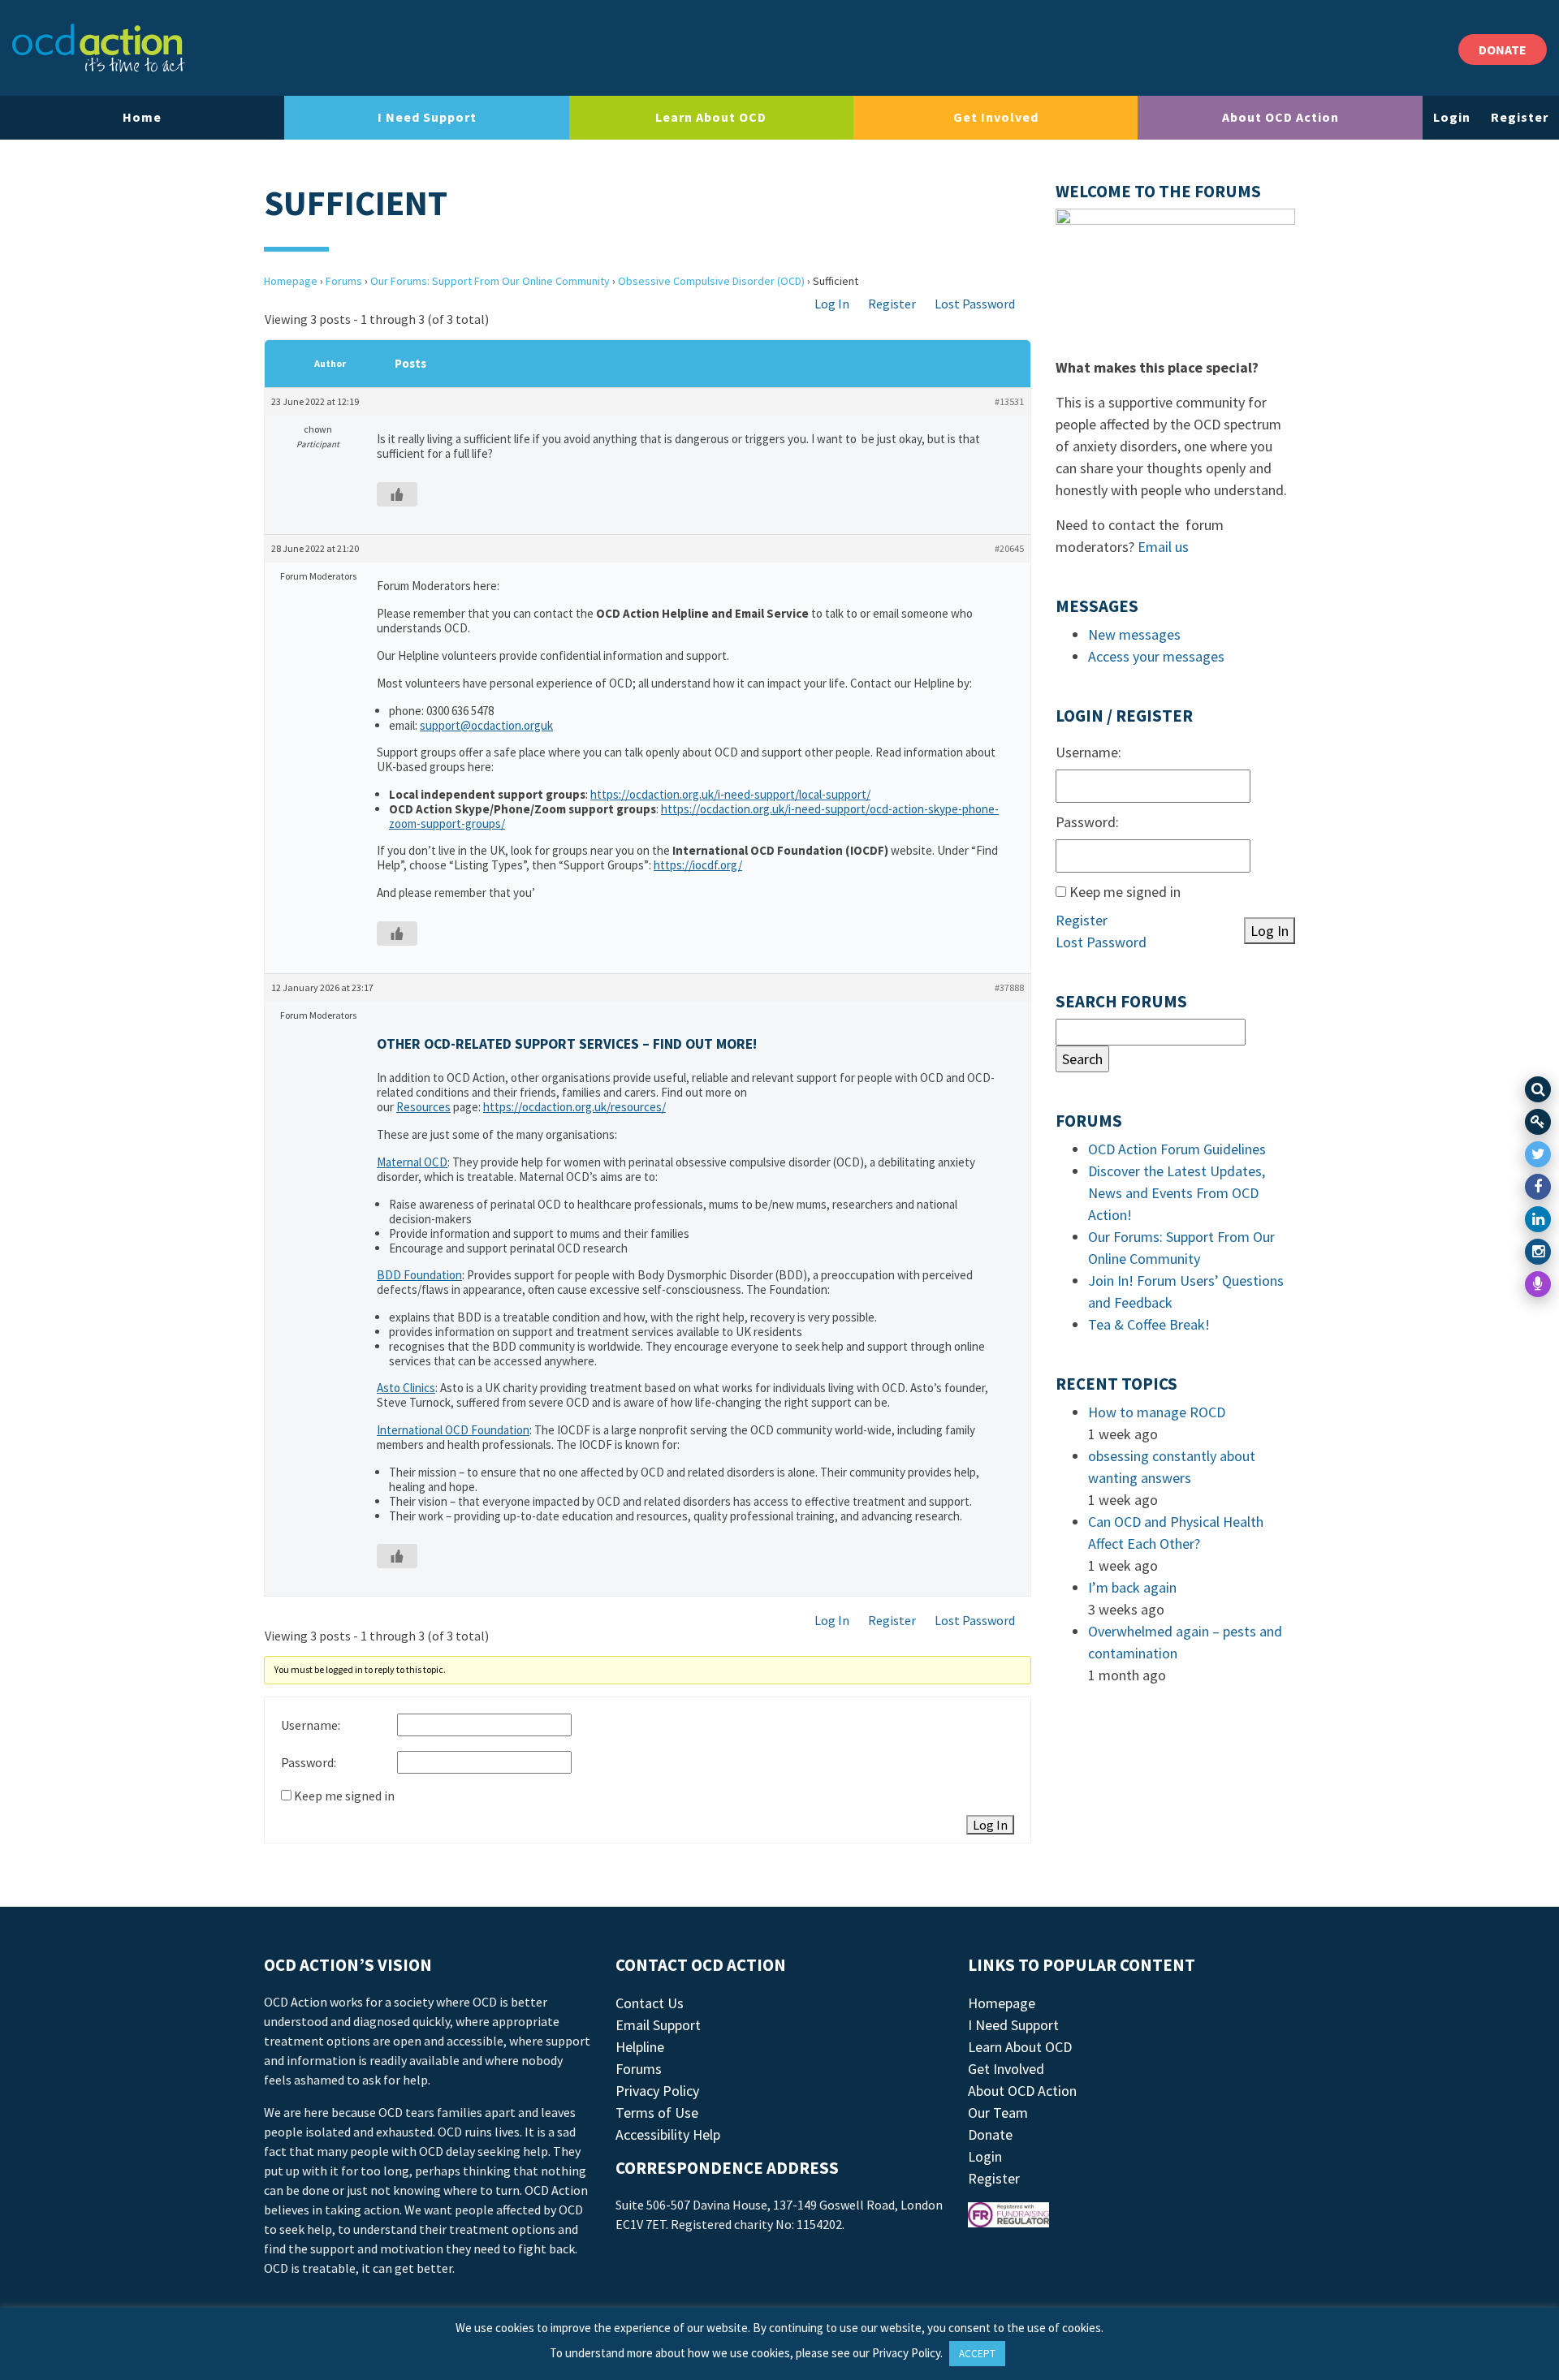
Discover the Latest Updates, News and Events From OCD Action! (1177, 1193)
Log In (832, 304)
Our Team (998, 2113)
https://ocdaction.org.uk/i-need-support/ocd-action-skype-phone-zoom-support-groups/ (694, 816)
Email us (1163, 547)
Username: (311, 1725)
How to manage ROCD (1157, 1412)
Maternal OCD (412, 1162)
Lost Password (975, 304)
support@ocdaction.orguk (486, 725)
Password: (309, 1762)
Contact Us (650, 2003)
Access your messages (1156, 656)
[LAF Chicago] (99, 48)
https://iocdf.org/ (698, 865)
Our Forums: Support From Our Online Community (490, 281)
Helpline (640, 2047)
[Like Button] (397, 494)
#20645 (1009, 548)
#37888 (1009, 987)
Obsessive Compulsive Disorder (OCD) (711, 281)
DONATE (1503, 50)
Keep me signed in (344, 1796)
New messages (1134, 634)
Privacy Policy (657, 2091)
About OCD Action (1280, 117)
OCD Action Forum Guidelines (1177, 1149)
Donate (990, 2134)
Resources (423, 1107)
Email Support (658, 2025)
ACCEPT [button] (977, 2354)
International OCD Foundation (453, 1430)
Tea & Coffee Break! (1149, 1324)
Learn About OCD (711, 117)
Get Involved (996, 117)
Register (1520, 117)
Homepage (291, 281)
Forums (344, 281)
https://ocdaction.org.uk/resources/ (574, 1107)
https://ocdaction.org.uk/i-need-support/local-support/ (730, 794)
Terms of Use (657, 2113)
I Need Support (427, 117)
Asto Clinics (406, 1388)
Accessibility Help (668, 2134)
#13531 (1009, 401)
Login (1452, 117)
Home (142, 117)
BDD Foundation (419, 1275)
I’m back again (1132, 1587)
